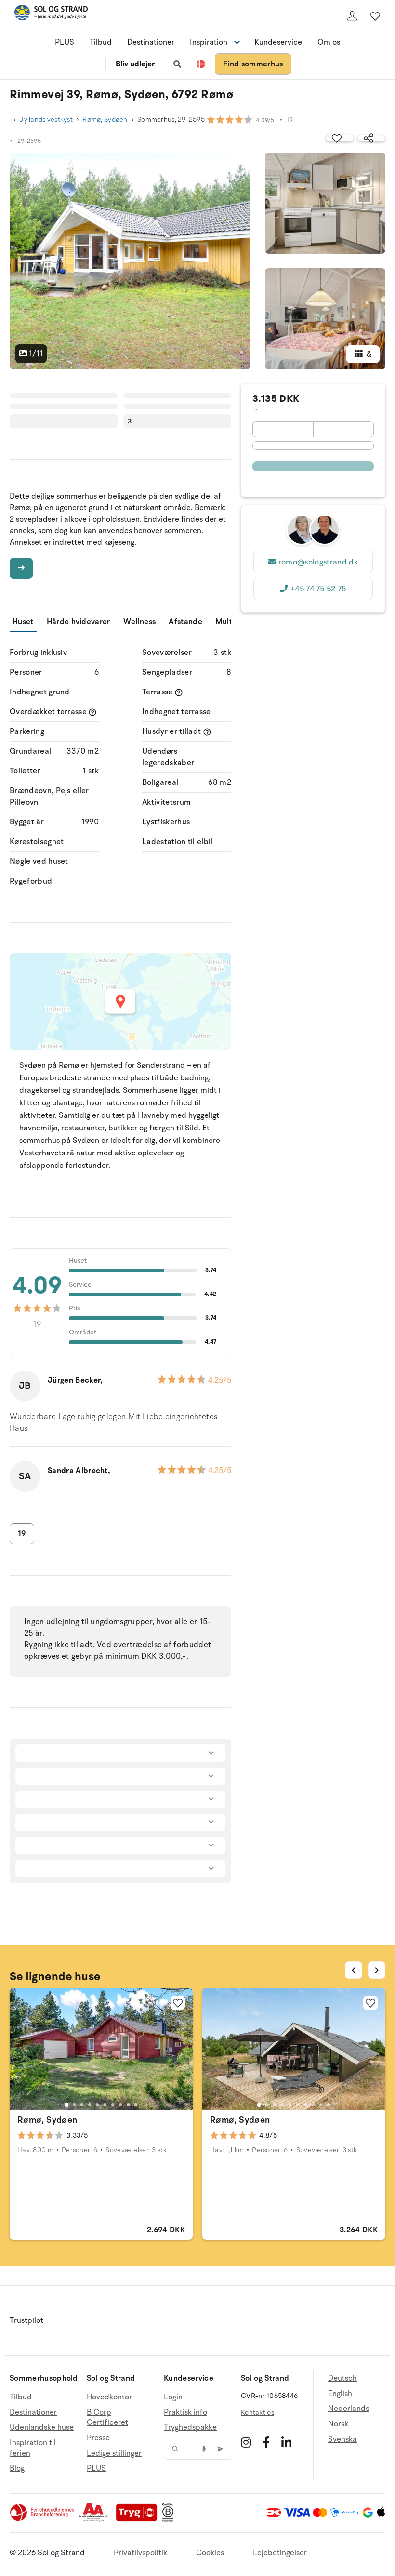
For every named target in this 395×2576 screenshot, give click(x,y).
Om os (329, 42)
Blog (17, 2468)
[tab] (66, 2105)
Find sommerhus (253, 64)
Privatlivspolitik (140, 2553)
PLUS (65, 42)
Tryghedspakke (190, 2427)
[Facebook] (266, 2442)
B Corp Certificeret (107, 2418)
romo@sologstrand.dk (318, 562)
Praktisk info (185, 2412)
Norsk (338, 2424)
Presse (98, 2438)
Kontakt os (257, 2413)
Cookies (210, 2553)
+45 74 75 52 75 (318, 589)
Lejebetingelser (280, 2553)
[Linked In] (286, 2442)
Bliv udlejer (135, 64)
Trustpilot (26, 2320)
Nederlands (349, 2409)
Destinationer (151, 42)
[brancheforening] (43, 2519)
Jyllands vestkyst (46, 120)
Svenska (342, 2439)
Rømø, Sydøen (105, 120)
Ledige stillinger (114, 2453)
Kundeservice (278, 42)
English (340, 2394)
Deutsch (342, 2378)
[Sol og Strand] (51, 14)
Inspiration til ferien (33, 2448)
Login (173, 2397)
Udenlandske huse (42, 2427)
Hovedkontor (109, 2397)
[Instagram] (246, 2442)
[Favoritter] (375, 16)
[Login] (352, 16)
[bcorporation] (170, 2519)
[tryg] (139, 2519)
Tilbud (101, 42)
